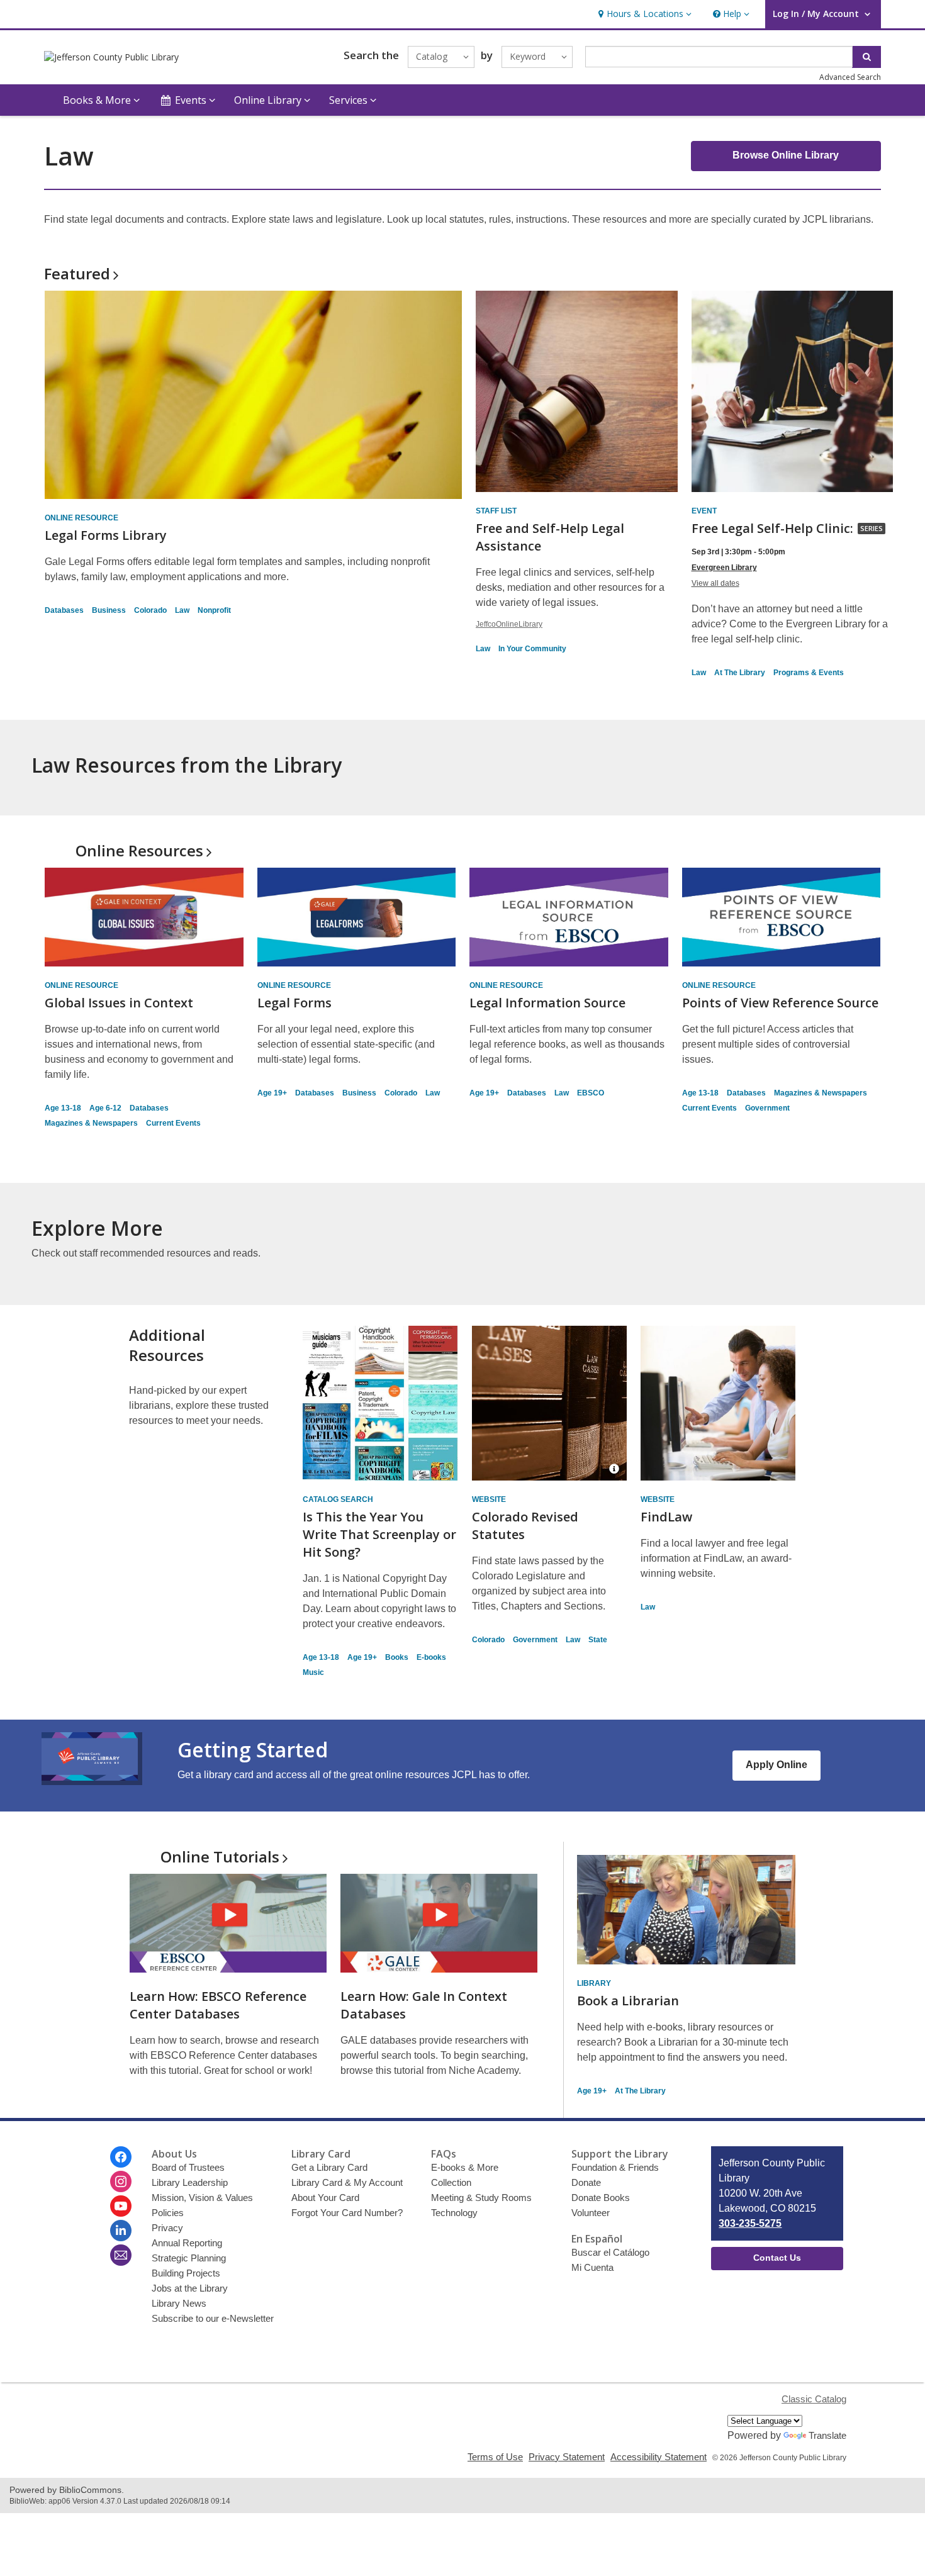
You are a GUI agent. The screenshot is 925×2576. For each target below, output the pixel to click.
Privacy (167, 2228)
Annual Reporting (187, 2243)
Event (704, 511)
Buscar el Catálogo (610, 2252)
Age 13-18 (63, 1108)
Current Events (173, 1123)
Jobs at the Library (190, 2288)
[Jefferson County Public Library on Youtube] (121, 2206)
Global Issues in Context (119, 1003)
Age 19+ (272, 1093)
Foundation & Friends (615, 2167)
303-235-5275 (750, 2223)
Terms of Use (495, 2457)
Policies (168, 2213)
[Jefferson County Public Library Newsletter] (121, 2255)
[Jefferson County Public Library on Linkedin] (121, 2231)
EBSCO (591, 1093)
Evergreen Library (724, 568)
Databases (64, 610)
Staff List (496, 511)
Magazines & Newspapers (91, 1123)
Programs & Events (809, 673)
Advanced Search (850, 77)
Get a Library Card (329, 2167)
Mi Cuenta (592, 2267)
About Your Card (325, 2198)
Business (109, 610)
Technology (454, 2213)
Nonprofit (214, 610)
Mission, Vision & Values (202, 2198)
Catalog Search (338, 1499)
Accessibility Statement (659, 2457)
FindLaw (666, 1517)
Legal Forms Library (106, 535)
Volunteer (591, 2213)
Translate (827, 2435)
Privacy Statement (567, 2457)
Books (397, 1657)
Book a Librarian (628, 2001)
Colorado (150, 610)
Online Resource (81, 518)
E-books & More (465, 2167)
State (598, 1640)
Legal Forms (294, 1003)
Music (313, 1672)
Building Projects (186, 2273)
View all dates (715, 583)
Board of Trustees (188, 2167)
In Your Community (532, 649)
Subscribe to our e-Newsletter (213, 2318)
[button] (643, 14)
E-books (431, 1657)
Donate (586, 2182)
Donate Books (601, 2198)
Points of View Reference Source (780, 1003)
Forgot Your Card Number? (347, 2213)
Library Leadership (190, 2182)
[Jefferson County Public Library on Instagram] (121, 2181)
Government (767, 1108)
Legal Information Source (547, 1003)
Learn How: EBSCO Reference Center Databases (218, 2005)
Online (139, 850)
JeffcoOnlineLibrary (509, 624)
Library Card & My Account (347, 2182)
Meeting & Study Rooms (481, 2198)
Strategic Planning (189, 2258)
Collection (451, 2182)
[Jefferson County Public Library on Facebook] (121, 2157)
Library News (179, 2303)
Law (182, 610)
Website (489, 1499)
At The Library (740, 673)
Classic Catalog (814, 2399)
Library (594, 1983)
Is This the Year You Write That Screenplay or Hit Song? (379, 1534)
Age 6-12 (105, 1108)
